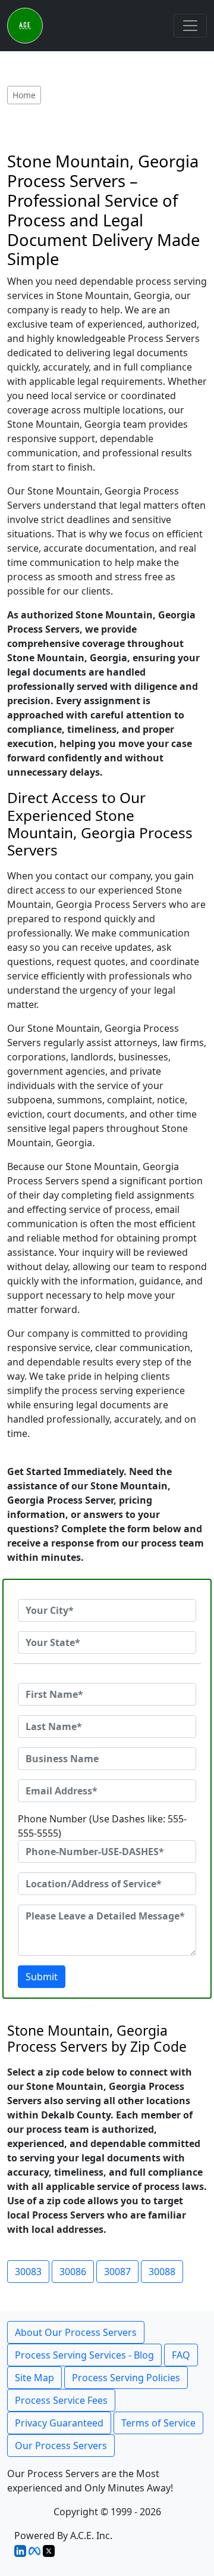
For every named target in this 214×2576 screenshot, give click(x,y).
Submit (42, 1977)
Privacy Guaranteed (59, 2423)
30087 (117, 2272)
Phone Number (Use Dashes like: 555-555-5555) (102, 1826)
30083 (28, 2272)
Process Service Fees (61, 2400)
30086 (73, 2272)
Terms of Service (158, 2423)
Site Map (34, 2378)
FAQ (181, 2355)
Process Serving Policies (126, 2378)
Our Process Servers (61, 2446)
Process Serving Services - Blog (84, 2355)
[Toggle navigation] (190, 26)
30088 (162, 2272)
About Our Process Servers (76, 2332)
